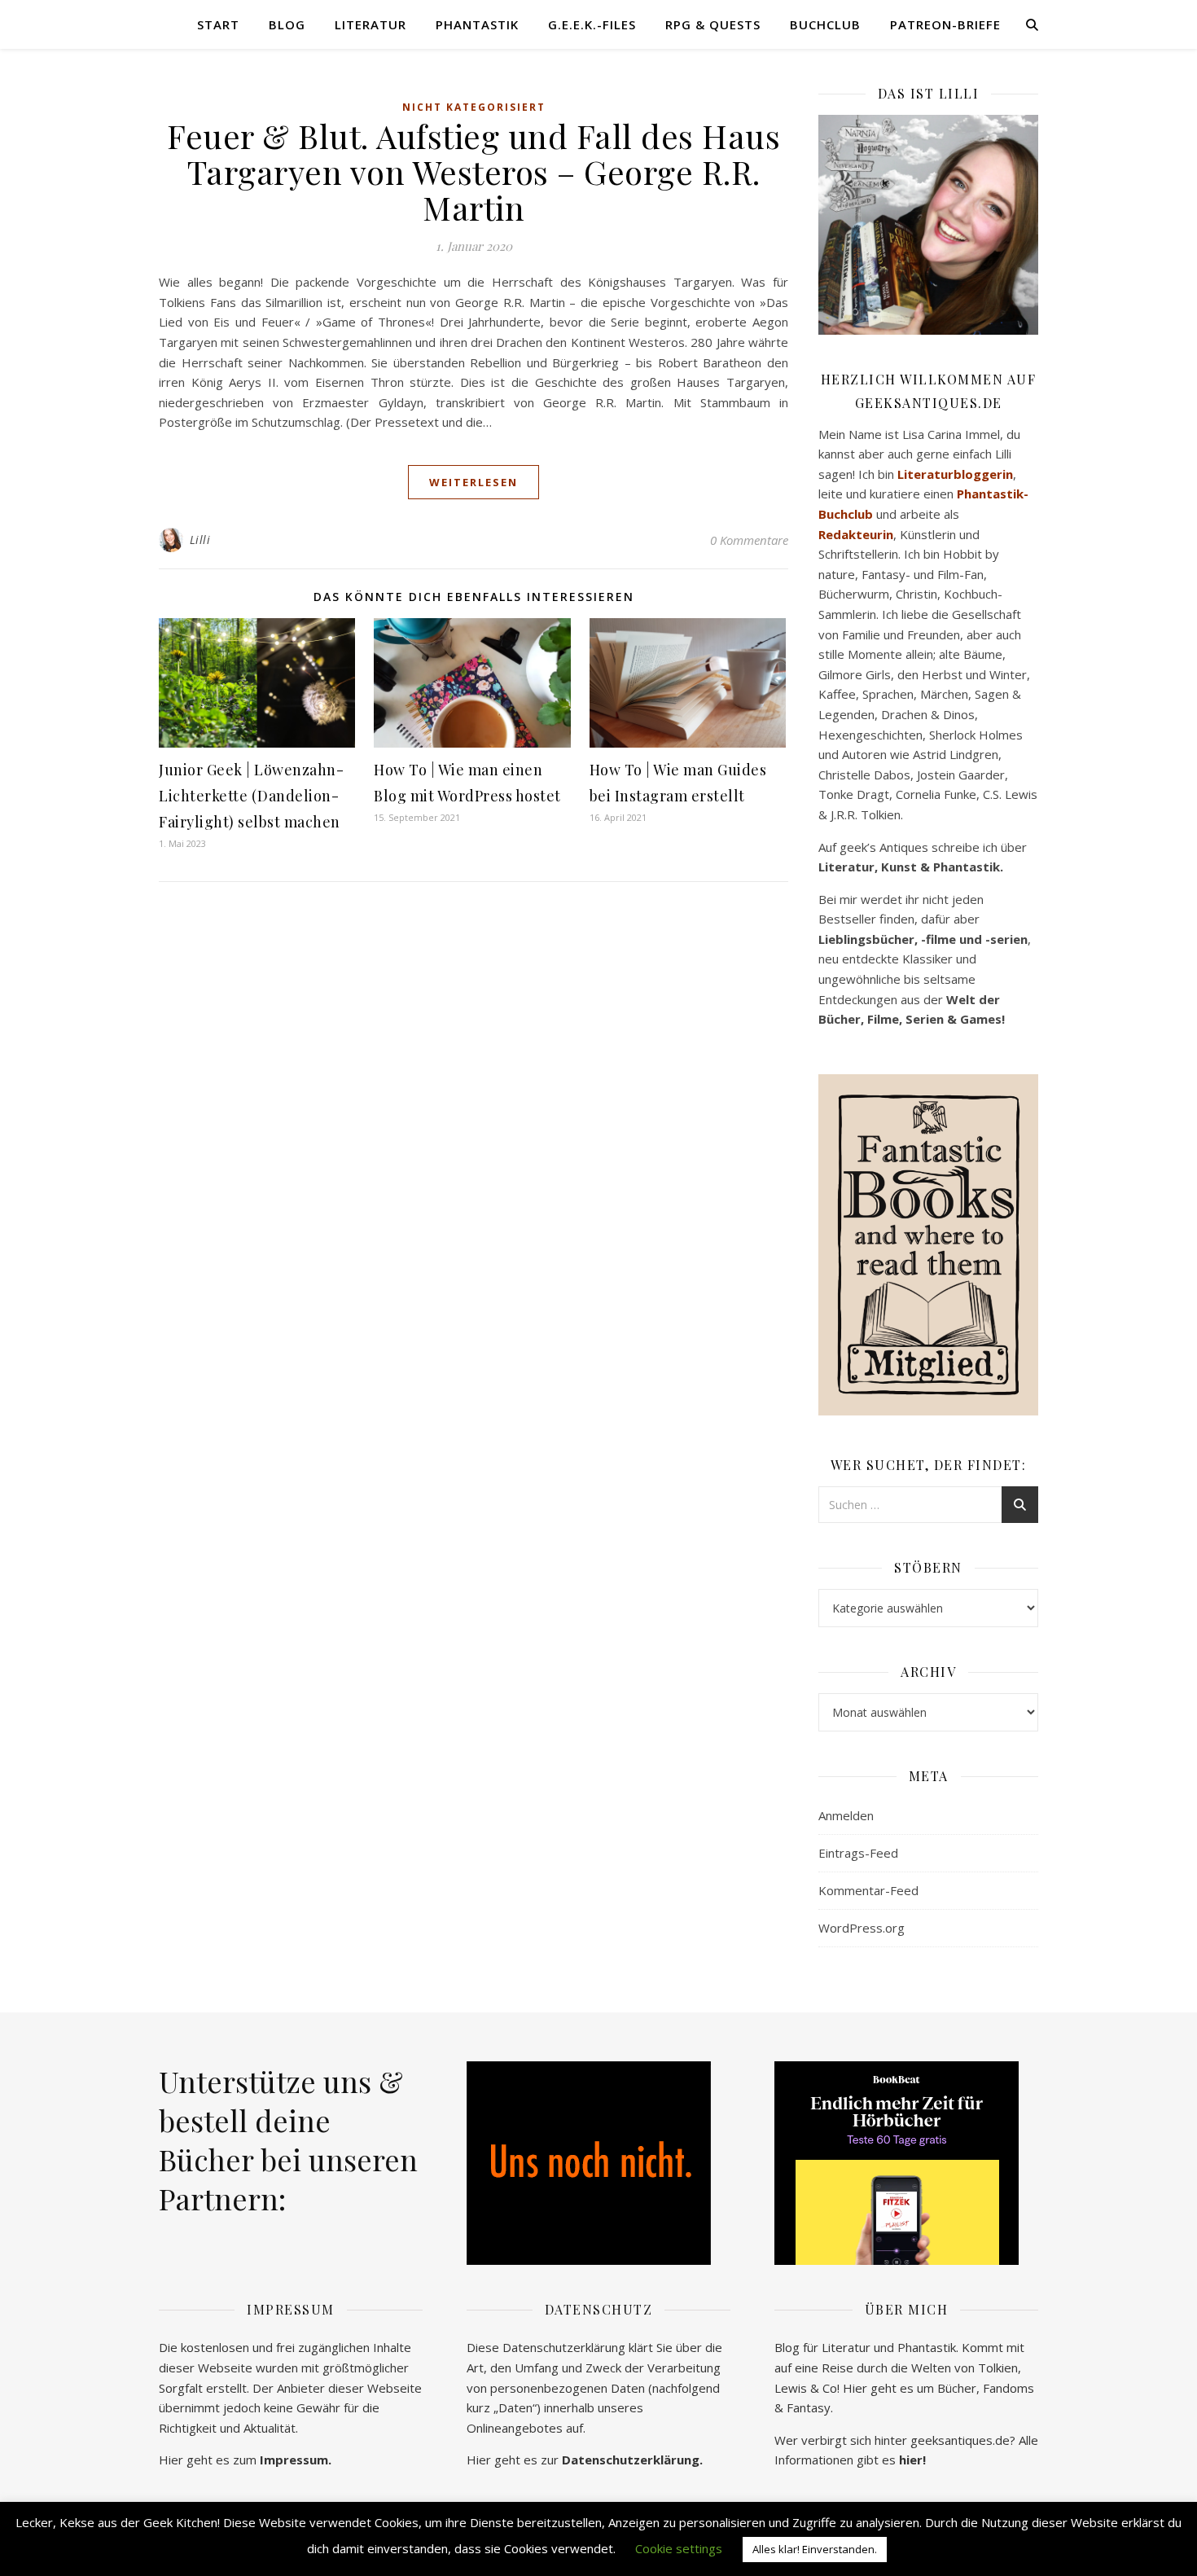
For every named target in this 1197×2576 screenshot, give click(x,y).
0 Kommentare (749, 540)
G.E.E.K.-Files (592, 24)
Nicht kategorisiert (474, 107)
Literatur (370, 24)
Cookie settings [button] (679, 2548)
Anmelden (846, 1815)
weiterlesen (474, 482)
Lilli (200, 540)
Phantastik (477, 24)
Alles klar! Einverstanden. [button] (815, 2549)
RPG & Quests (713, 24)
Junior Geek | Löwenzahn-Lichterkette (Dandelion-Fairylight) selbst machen (251, 796)
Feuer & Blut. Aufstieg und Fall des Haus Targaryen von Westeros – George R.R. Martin (474, 171)
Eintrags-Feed (858, 1853)
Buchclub (825, 24)
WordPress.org (862, 1928)
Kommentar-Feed (868, 1890)
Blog (287, 24)
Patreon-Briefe (945, 24)
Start (218, 24)
